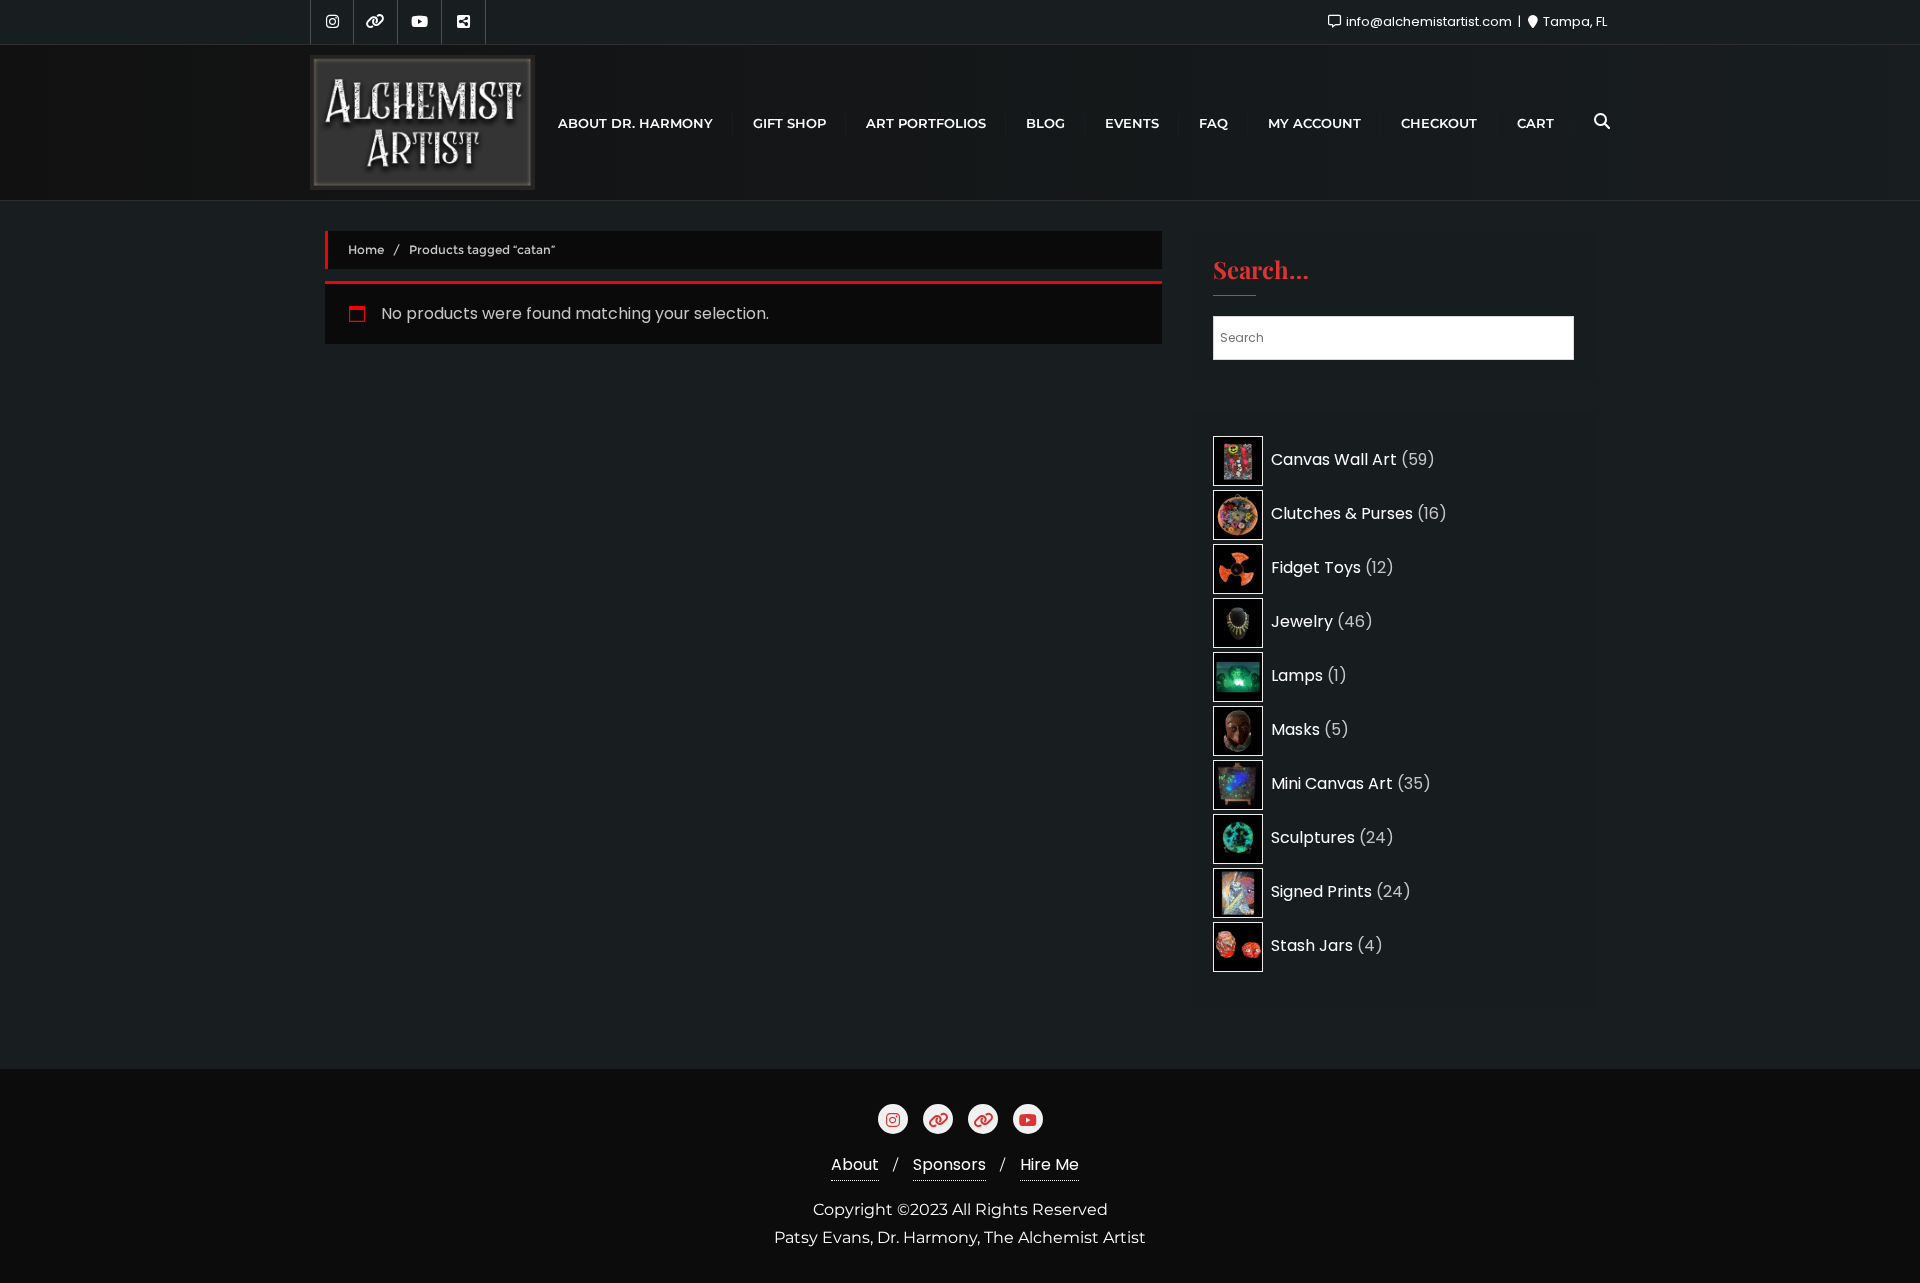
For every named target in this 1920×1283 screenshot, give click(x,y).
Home (366, 249)
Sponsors (949, 1164)
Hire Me (1049, 1164)
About (855, 1164)
